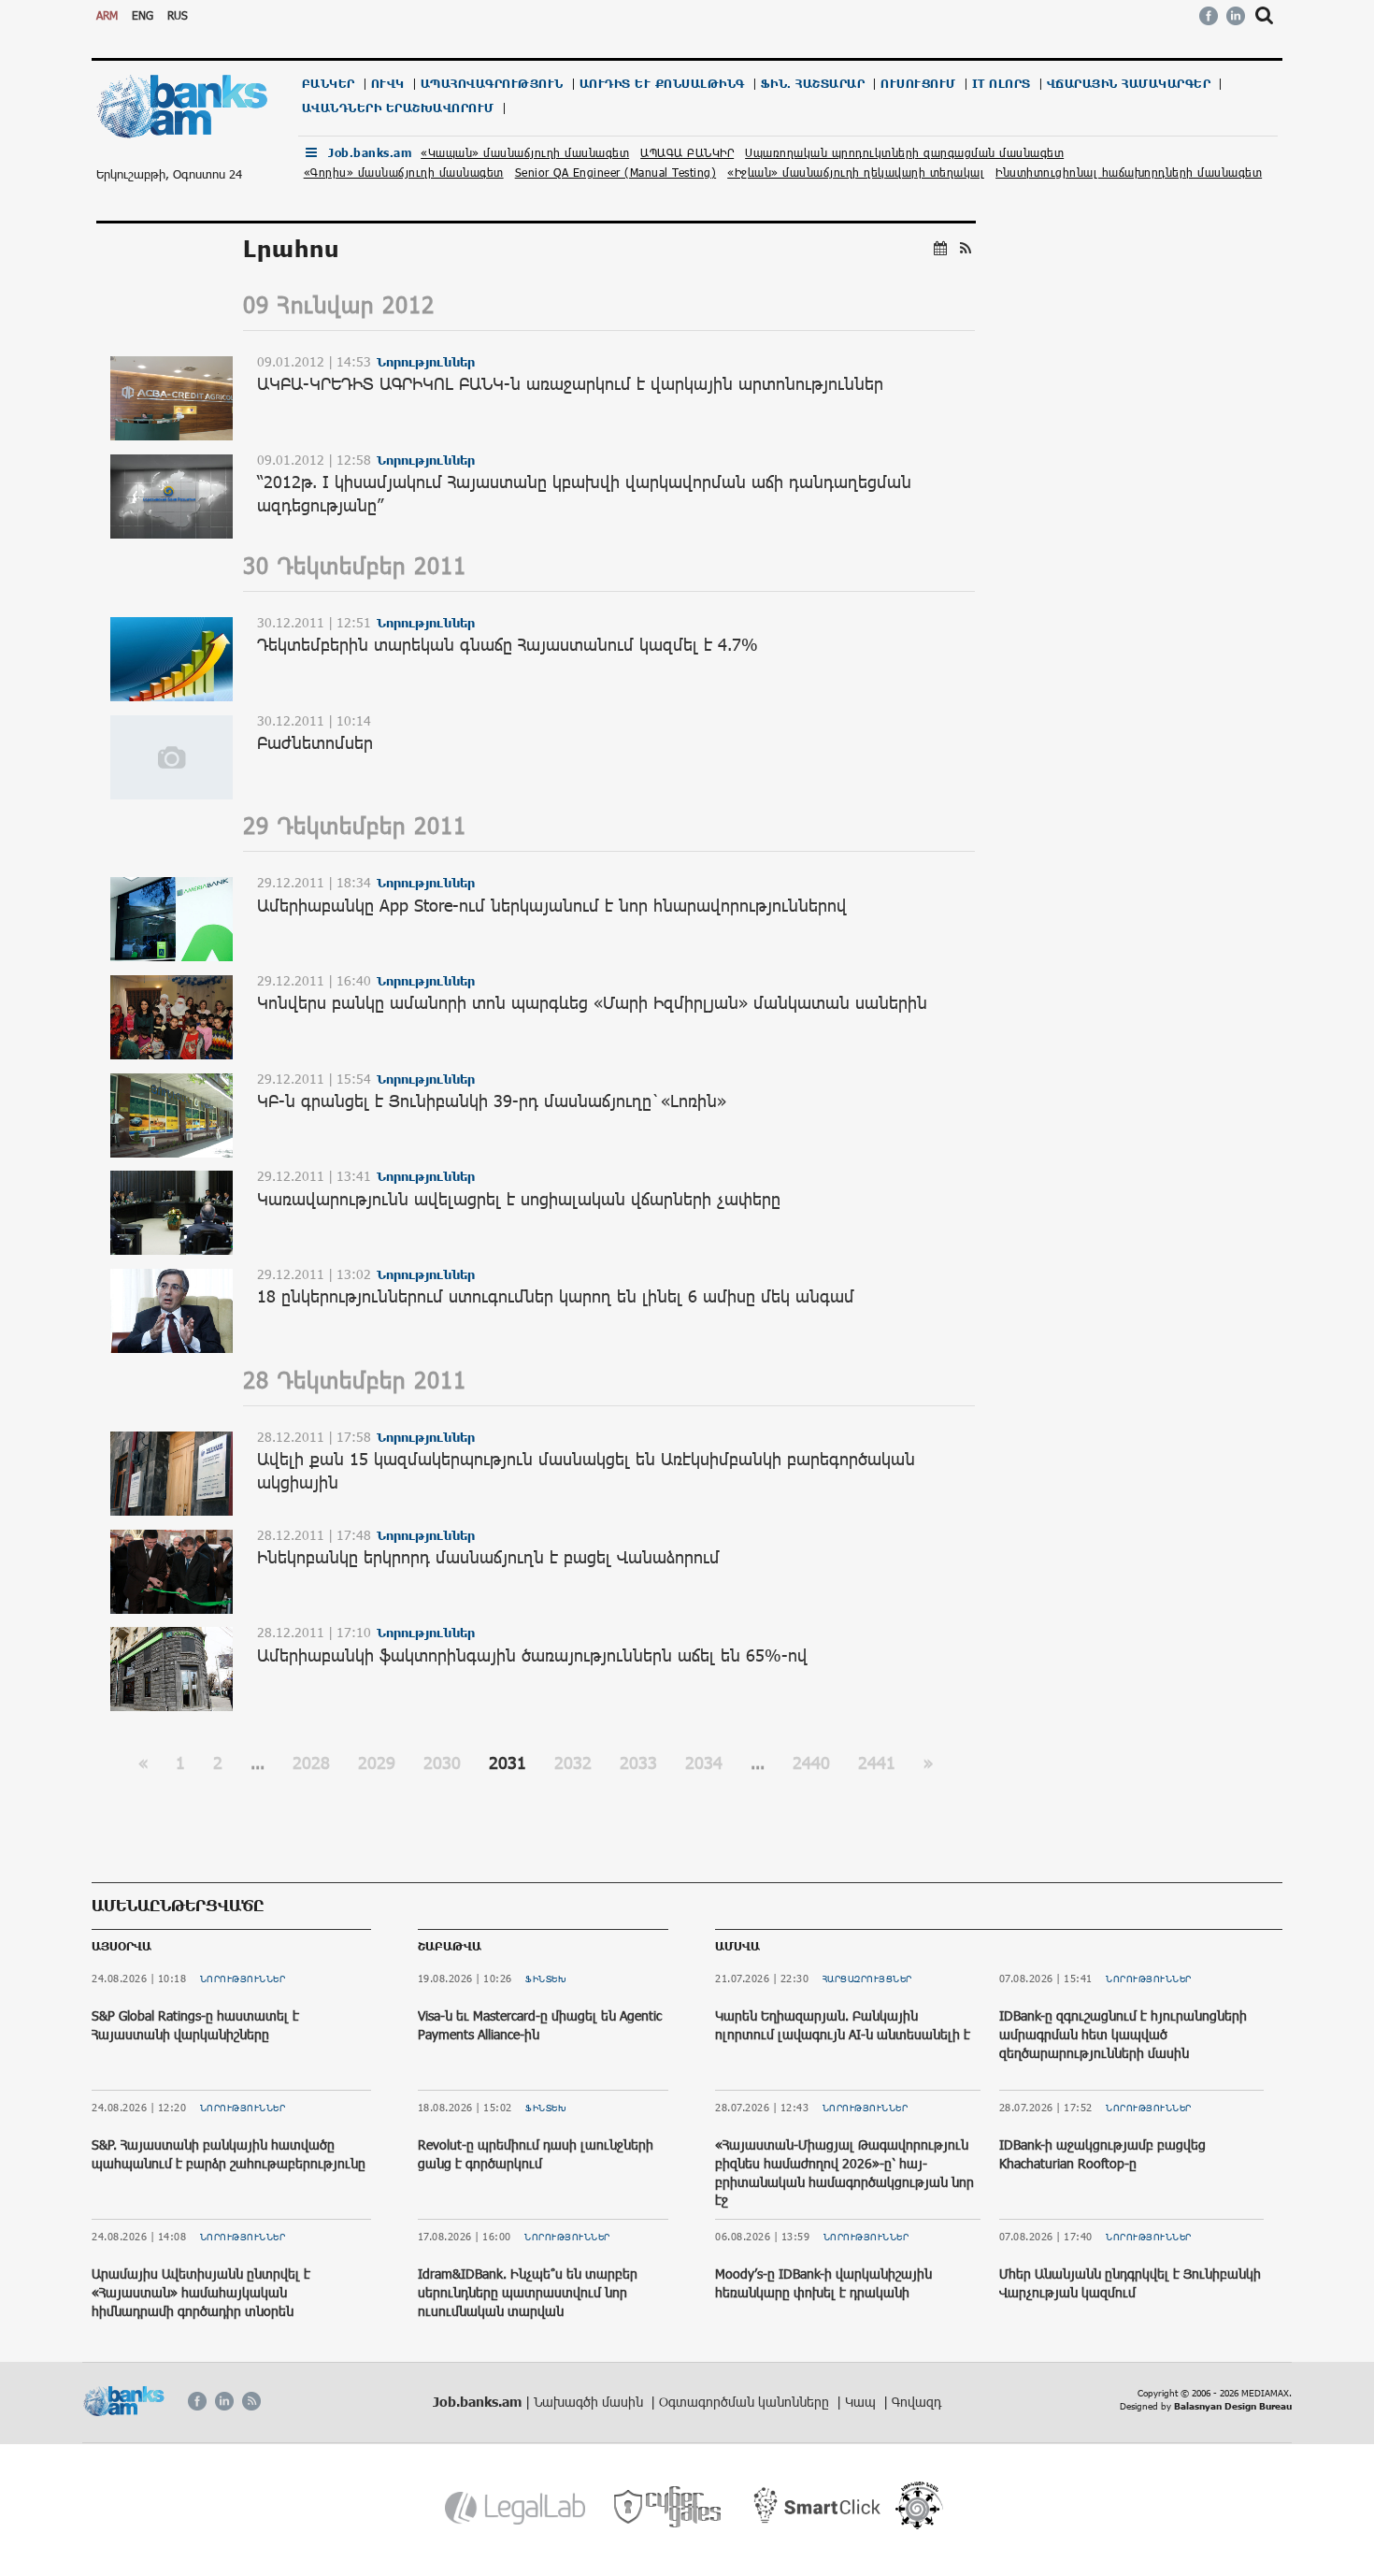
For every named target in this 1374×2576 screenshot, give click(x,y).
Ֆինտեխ (546, 1979)
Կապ (862, 2402)
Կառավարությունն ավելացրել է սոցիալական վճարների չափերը (519, 1199)
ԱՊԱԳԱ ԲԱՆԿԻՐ (687, 152)
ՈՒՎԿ (388, 84)
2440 (811, 1763)
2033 (638, 1763)
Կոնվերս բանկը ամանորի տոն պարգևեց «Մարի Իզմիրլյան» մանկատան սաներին (592, 1002)
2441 (877, 1763)
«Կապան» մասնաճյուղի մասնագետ (525, 152)
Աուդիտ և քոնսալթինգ (662, 84)
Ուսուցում (918, 84)
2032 (573, 1763)
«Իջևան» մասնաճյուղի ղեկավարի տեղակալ (856, 172)
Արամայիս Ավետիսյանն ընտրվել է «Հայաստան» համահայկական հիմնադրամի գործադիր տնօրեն (201, 2292)
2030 (442, 1763)
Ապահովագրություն (492, 84)
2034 (704, 1763)
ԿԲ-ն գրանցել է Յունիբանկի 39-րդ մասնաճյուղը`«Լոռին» (492, 1101)
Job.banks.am (370, 153)
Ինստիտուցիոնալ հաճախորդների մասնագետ (1129, 172)
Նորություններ (243, 1979)
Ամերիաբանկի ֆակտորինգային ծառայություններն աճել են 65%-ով (532, 1655)
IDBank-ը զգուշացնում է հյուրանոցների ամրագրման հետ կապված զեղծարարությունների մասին (1123, 2034)
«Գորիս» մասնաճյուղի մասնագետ (404, 172)
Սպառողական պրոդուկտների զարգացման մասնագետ (904, 152)
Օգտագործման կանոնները (746, 2402)
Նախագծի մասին (590, 2402)
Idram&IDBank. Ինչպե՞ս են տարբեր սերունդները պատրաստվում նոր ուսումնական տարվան (528, 2292)
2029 (377, 1763)
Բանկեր (329, 84)
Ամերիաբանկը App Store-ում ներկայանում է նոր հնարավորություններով (552, 905)
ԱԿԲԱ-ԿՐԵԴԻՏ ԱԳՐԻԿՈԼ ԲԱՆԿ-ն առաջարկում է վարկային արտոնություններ (570, 383)
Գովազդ (916, 2402)
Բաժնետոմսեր (315, 742)
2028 (311, 1763)
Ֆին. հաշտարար (813, 84)
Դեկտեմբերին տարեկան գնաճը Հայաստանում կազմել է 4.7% (508, 644)
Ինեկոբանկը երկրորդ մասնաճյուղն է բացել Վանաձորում (488, 1557)
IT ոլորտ (1002, 84)
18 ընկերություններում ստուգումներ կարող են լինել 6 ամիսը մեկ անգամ (556, 1296)
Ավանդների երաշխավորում (398, 108)
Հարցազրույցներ (867, 1979)
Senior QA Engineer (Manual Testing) (616, 172)
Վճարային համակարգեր (1129, 84)
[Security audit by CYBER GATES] (669, 2507)
